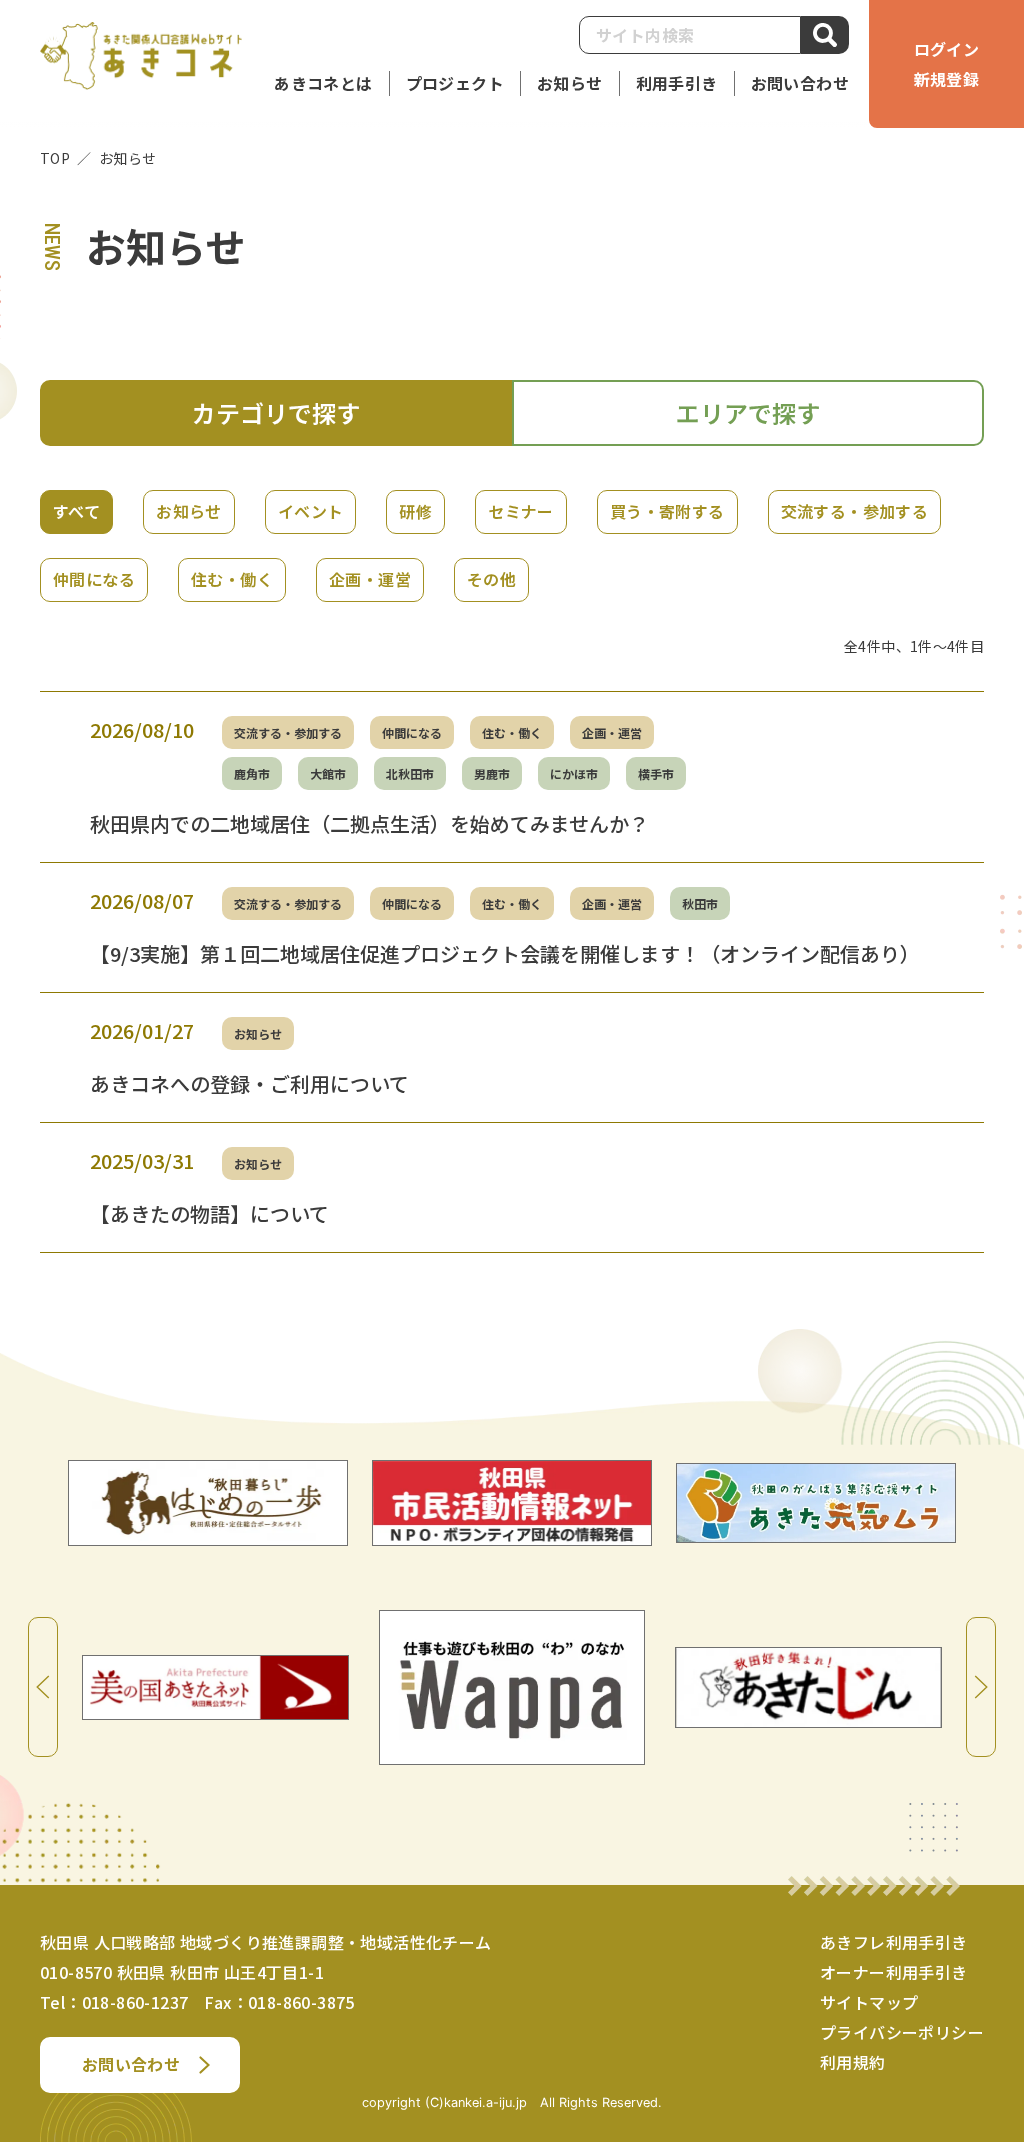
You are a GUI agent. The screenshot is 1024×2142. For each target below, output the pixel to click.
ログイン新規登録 (947, 64)
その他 (491, 579)
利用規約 (853, 2062)
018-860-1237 (135, 2002)
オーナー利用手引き (894, 1972)
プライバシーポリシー (902, 2032)
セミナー (521, 511)
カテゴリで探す (276, 412)
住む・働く (232, 579)
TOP (55, 158)
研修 (415, 511)
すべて (76, 511)
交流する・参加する (855, 511)
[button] (677, 83)
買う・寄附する (667, 511)
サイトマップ (869, 2002)
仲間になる (94, 579)
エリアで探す (748, 412)
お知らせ (189, 511)
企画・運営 (370, 579)
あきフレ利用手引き (894, 1942)
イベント (311, 511)
